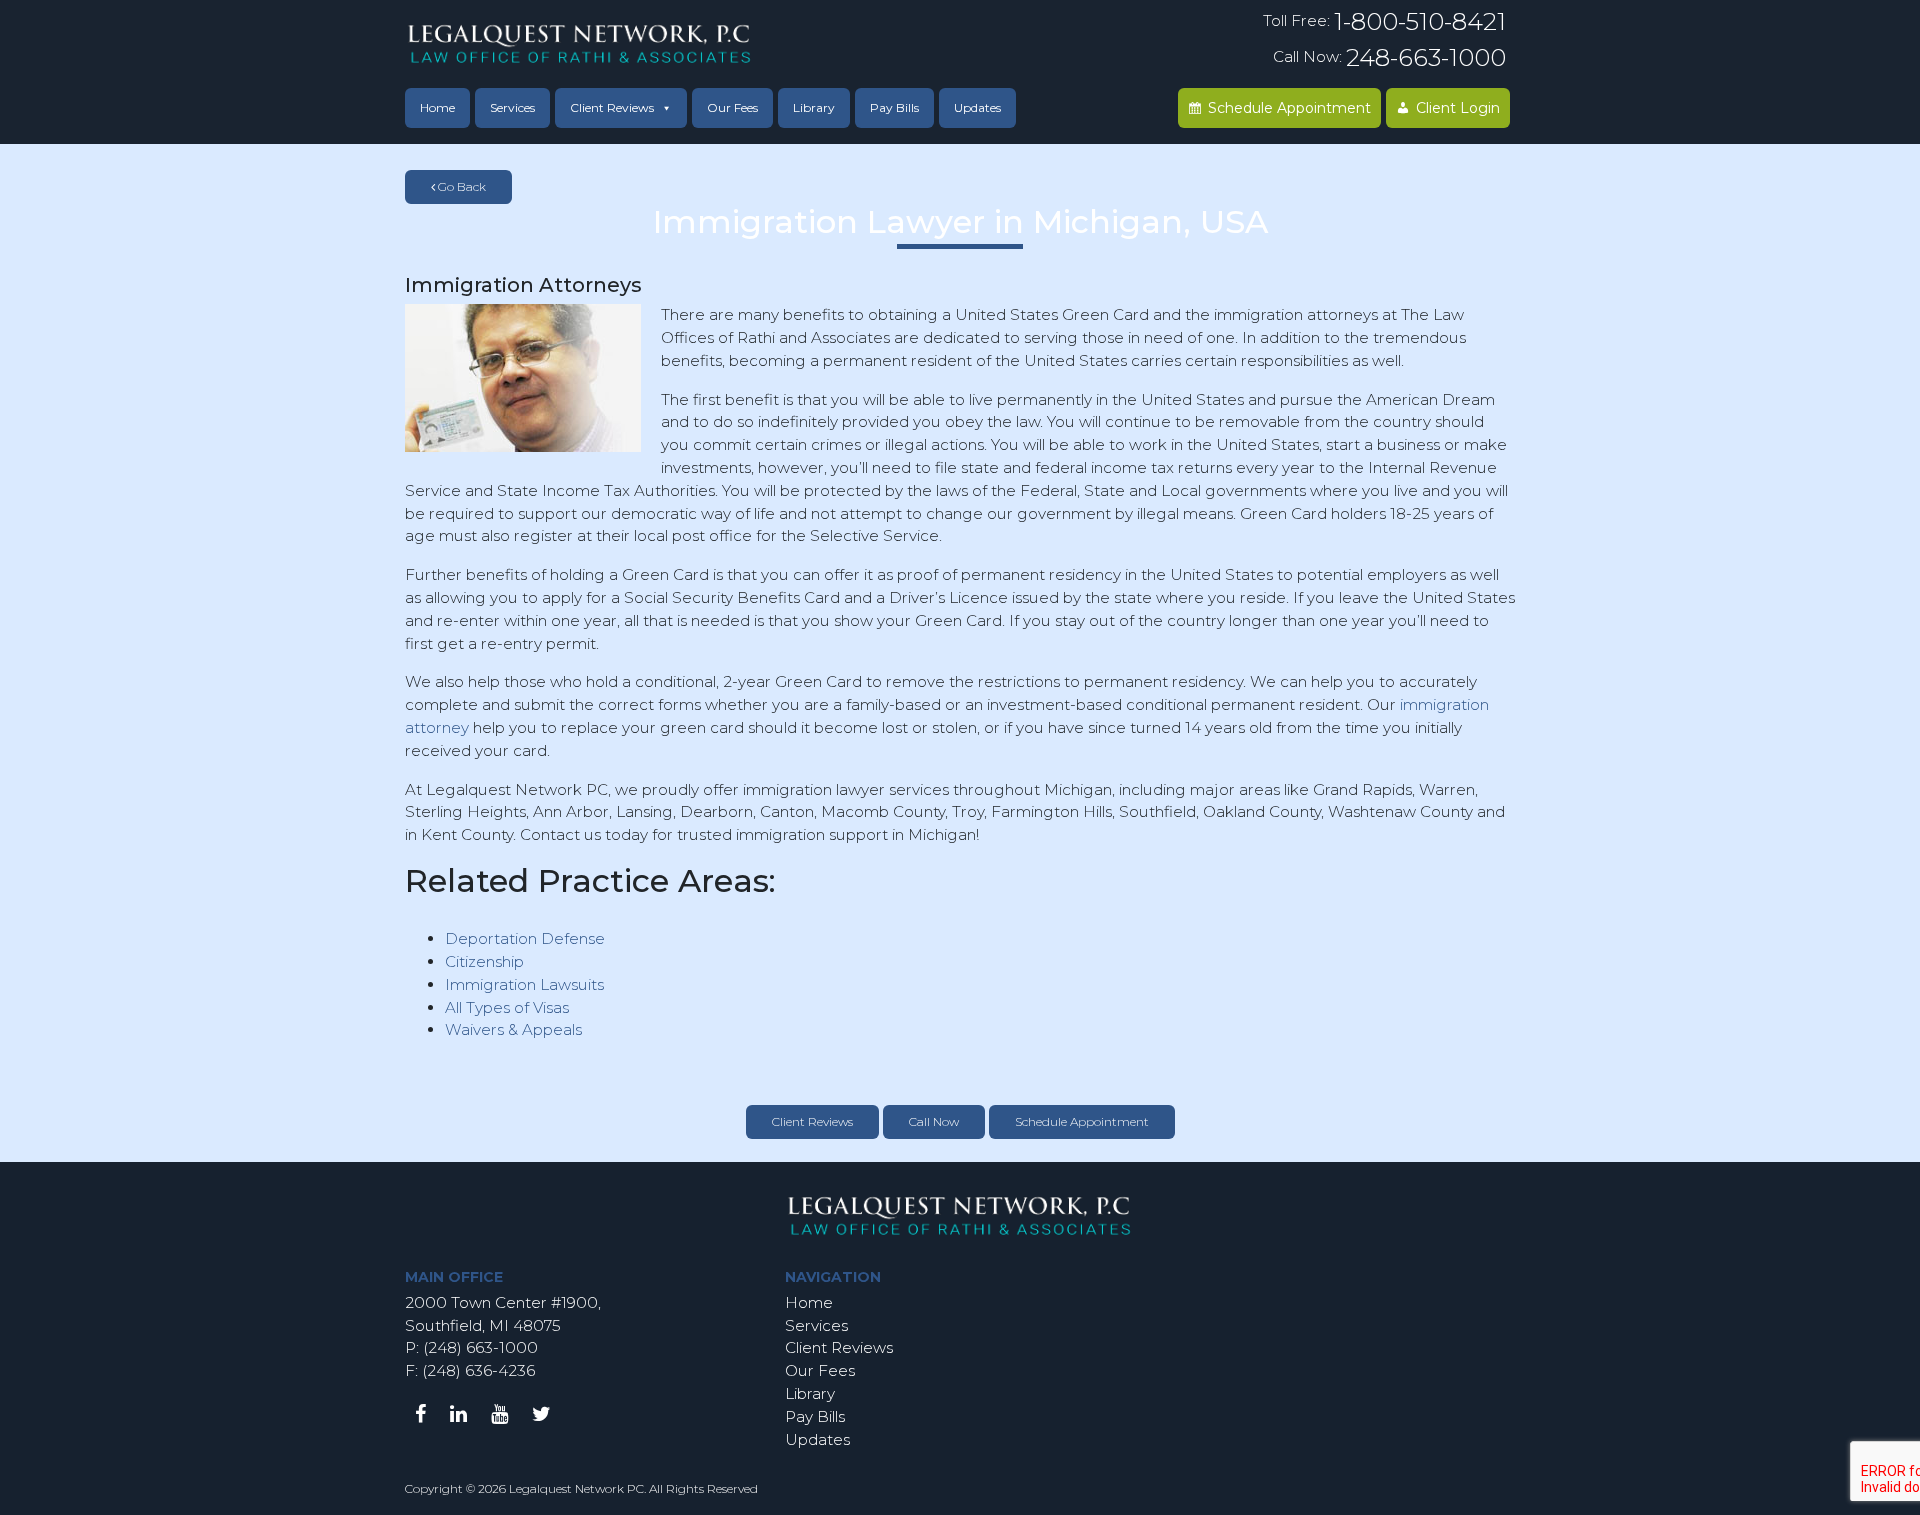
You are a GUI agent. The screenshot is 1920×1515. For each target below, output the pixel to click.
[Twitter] (541, 1414)
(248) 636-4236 (478, 1370)
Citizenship (484, 961)
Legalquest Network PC (576, 1488)
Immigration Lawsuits (524, 984)
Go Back (460, 186)
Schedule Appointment (1289, 108)
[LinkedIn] (458, 1414)
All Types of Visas (507, 1007)
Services (512, 107)
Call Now (934, 1121)
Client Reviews (612, 107)
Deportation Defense (525, 938)
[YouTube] (499, 1414)
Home (437, 107)
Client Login (1458, 108)
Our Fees (732, 107)
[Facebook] (420, 1414)
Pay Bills (894, 107)
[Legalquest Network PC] (580, 42)
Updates (977, 107)
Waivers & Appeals (513, 1029)
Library (814, 107)
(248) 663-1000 (478, 1347)
